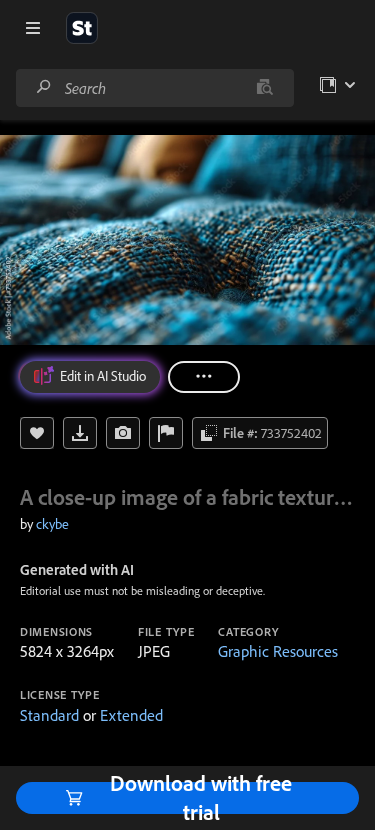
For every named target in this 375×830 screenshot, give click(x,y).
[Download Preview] (80, 433)
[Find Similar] (123, 433)
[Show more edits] (204, 377)
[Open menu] (33, 28)
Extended (131, 715)
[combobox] (154, 88)
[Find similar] (264, 88)
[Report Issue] (166, 433)
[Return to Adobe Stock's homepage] (82, 28)
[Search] (44, 87)
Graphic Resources (278, 651)
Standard (49, 715)
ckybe (52, 524)
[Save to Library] (37, 433)
